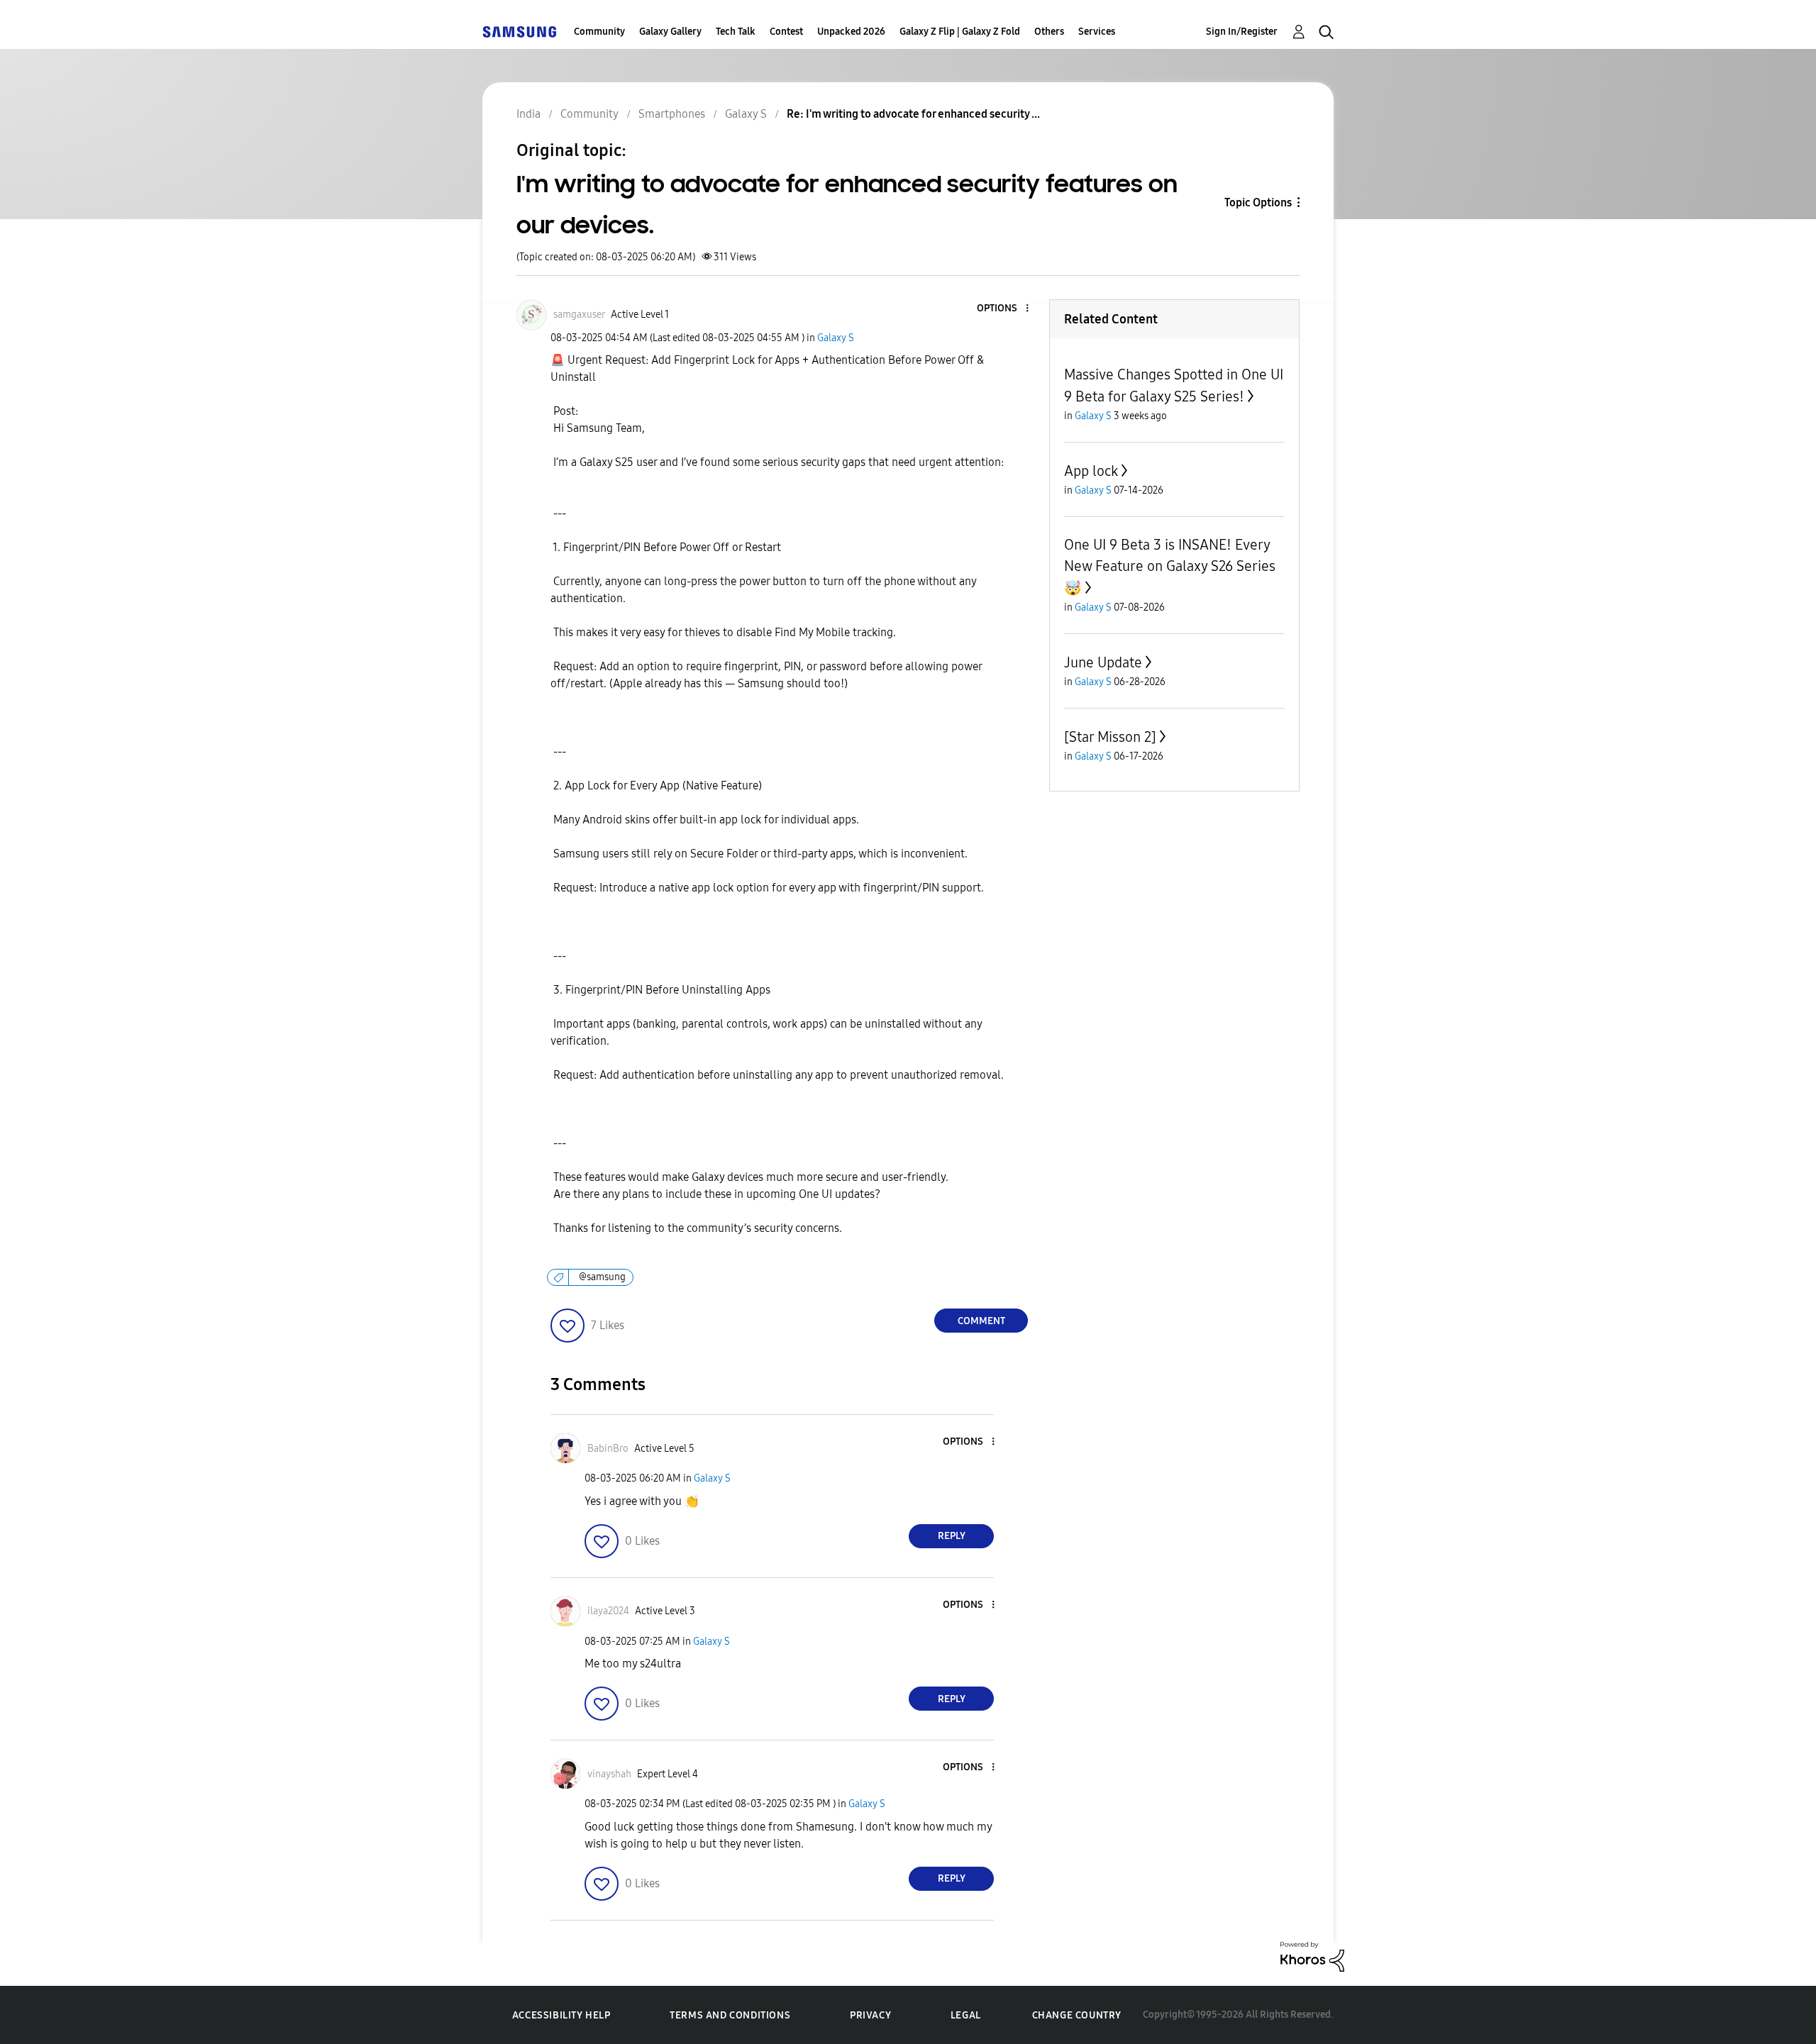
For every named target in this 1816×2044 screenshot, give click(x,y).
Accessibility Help (561, 2015)
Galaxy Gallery (670, 32)
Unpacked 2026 (851, 32)
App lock (1091, 471)
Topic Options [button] (1258, 202)
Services (1097, 32)
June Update (1103, 662)
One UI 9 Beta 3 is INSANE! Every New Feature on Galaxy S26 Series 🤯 (1170, 566)
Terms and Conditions (730, 2015)
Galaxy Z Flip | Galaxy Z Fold (960, 32)
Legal (966, 2015)
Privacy (870, 2015)
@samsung (602, 1277)
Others (1049, 32)
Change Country (1077, 2015)
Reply (952, 1536)
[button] (1004, 309)
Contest (786, 32)
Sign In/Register (1242, 32)
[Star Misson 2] (1110, 737)
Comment (981, 1321)
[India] (519, 32)
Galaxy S (836, 338)
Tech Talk (736, 32)
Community (599, 32)
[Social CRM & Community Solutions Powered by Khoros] (1312, 1956)
